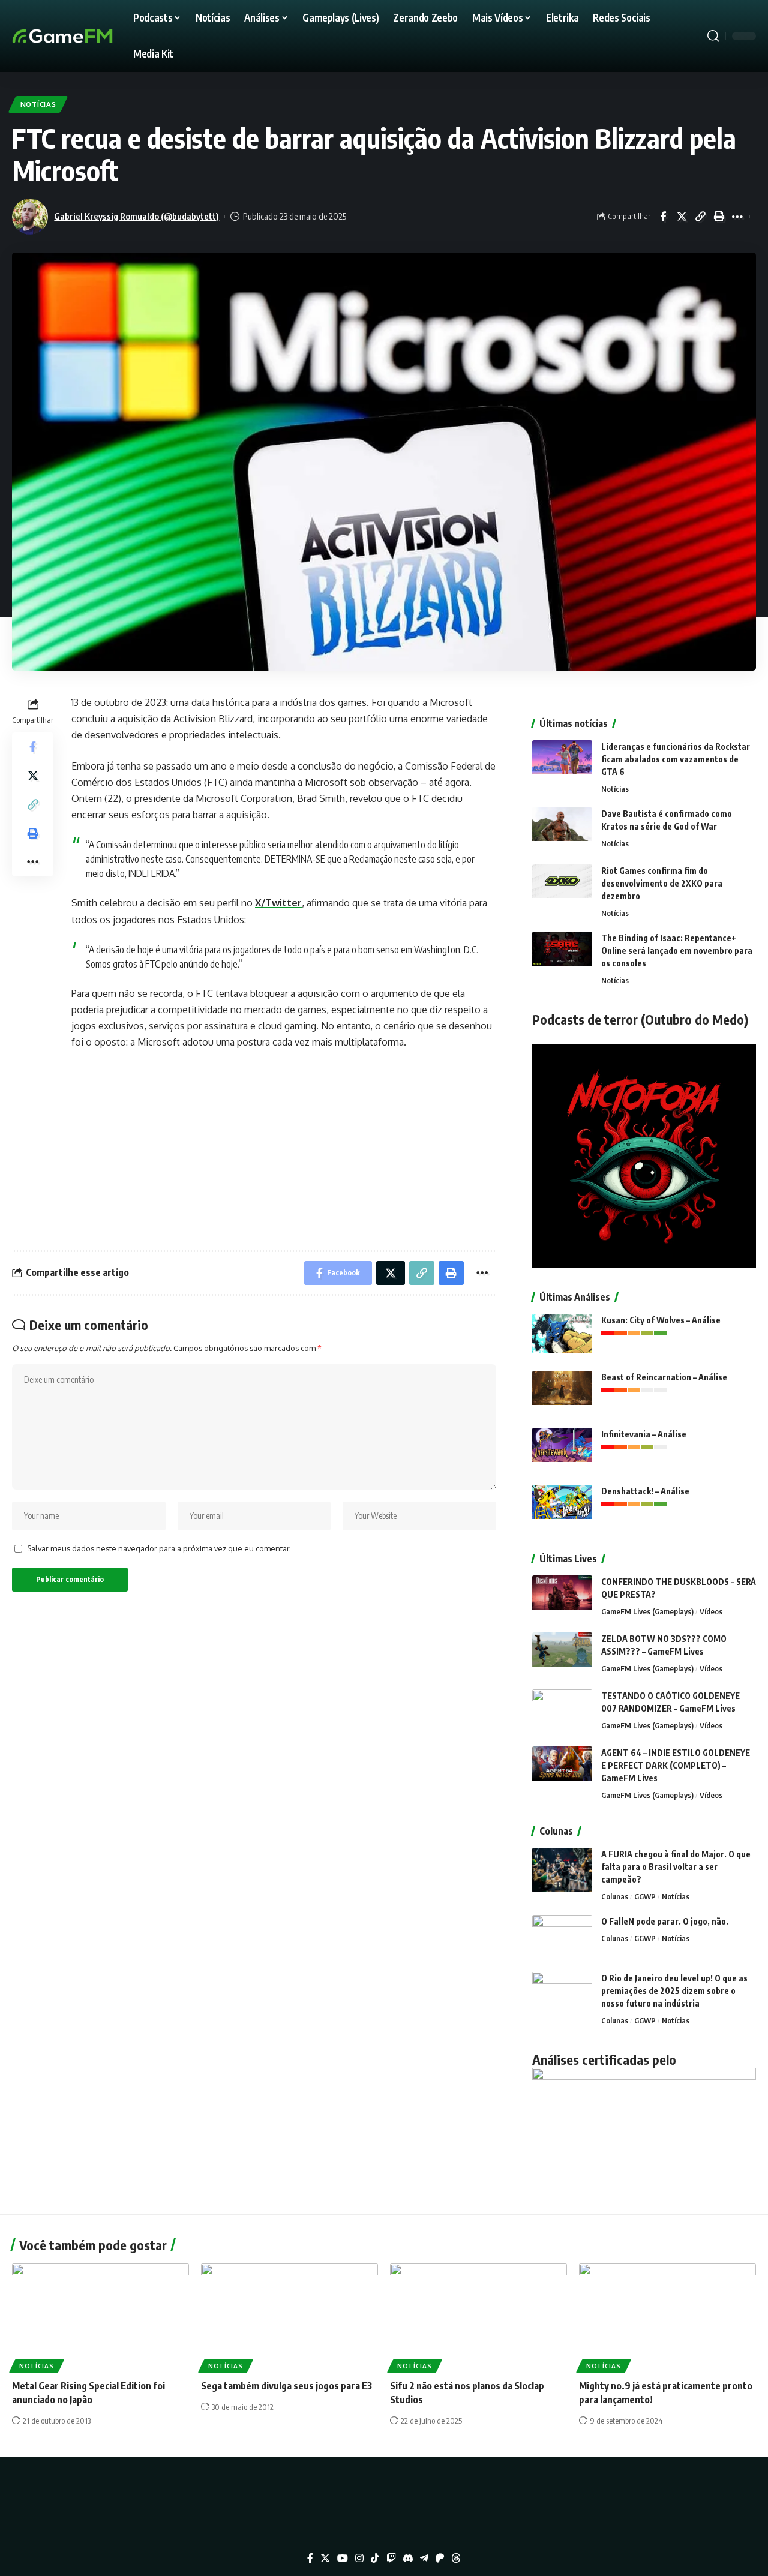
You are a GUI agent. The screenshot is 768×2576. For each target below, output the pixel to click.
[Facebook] (310, 2558)
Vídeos (711, 1611)
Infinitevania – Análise (644, 1434)
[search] (713, 36)
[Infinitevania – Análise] (562, 1450)
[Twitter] (325, 2558)
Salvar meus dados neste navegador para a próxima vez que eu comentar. (159, 1548)
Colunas (615, 1896)
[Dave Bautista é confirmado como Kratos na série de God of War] (562, 830)
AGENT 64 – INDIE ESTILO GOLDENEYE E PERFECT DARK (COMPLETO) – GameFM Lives (676, 1765)
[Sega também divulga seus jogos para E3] (289, 2317)
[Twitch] (391, 2558)
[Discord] (408, 2558)
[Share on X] (682, 217)
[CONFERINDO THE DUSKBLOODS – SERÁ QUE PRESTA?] (562, 1598)
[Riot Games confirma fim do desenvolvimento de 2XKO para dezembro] (562, 887)
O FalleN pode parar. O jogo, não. (665, 1921)
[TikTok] (375, 2558)
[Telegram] (424, 2558)
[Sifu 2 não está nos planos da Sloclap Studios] (478, 2317)
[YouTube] (343, 2558)
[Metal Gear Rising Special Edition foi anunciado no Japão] (100, 2317)
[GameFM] (84, 36)
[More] (737, 217)
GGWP (645, 1896)
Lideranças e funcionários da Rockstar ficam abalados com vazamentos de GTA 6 (676, 759)
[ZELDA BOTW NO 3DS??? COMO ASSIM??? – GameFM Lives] (562, 1655)
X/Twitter (278, 903)
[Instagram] (359, 2558)
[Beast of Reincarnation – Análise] (562, 1393)
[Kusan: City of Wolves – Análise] (562, 1336)
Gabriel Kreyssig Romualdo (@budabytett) (136, 216)
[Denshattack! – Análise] (562, 1507)
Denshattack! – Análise (645, 1491)
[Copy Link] (700, 217)
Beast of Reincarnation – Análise (664, 1377)
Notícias (38, 104)
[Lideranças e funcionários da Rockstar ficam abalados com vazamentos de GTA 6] (562, 763)
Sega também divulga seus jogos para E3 (286, 2386)
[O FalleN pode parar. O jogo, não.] (562, 1937)
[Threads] (456, 2558)
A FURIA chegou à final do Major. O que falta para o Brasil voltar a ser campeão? (676, 1867)
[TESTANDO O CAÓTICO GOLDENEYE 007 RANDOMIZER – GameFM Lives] (562, 1712)
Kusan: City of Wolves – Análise (661, 1320)
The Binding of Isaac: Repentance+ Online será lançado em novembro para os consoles (677, 951)
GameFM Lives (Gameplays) (647, 1611)
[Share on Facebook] (663, 217)
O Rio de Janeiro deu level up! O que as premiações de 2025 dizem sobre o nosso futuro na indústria (674, 1991)
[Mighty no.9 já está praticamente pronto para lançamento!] (667, 2317)
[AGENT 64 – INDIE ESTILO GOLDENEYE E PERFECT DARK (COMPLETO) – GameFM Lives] (562, 1769)
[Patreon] (440, 2558)
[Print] (719, 217)
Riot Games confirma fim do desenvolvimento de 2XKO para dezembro (662, 883)
